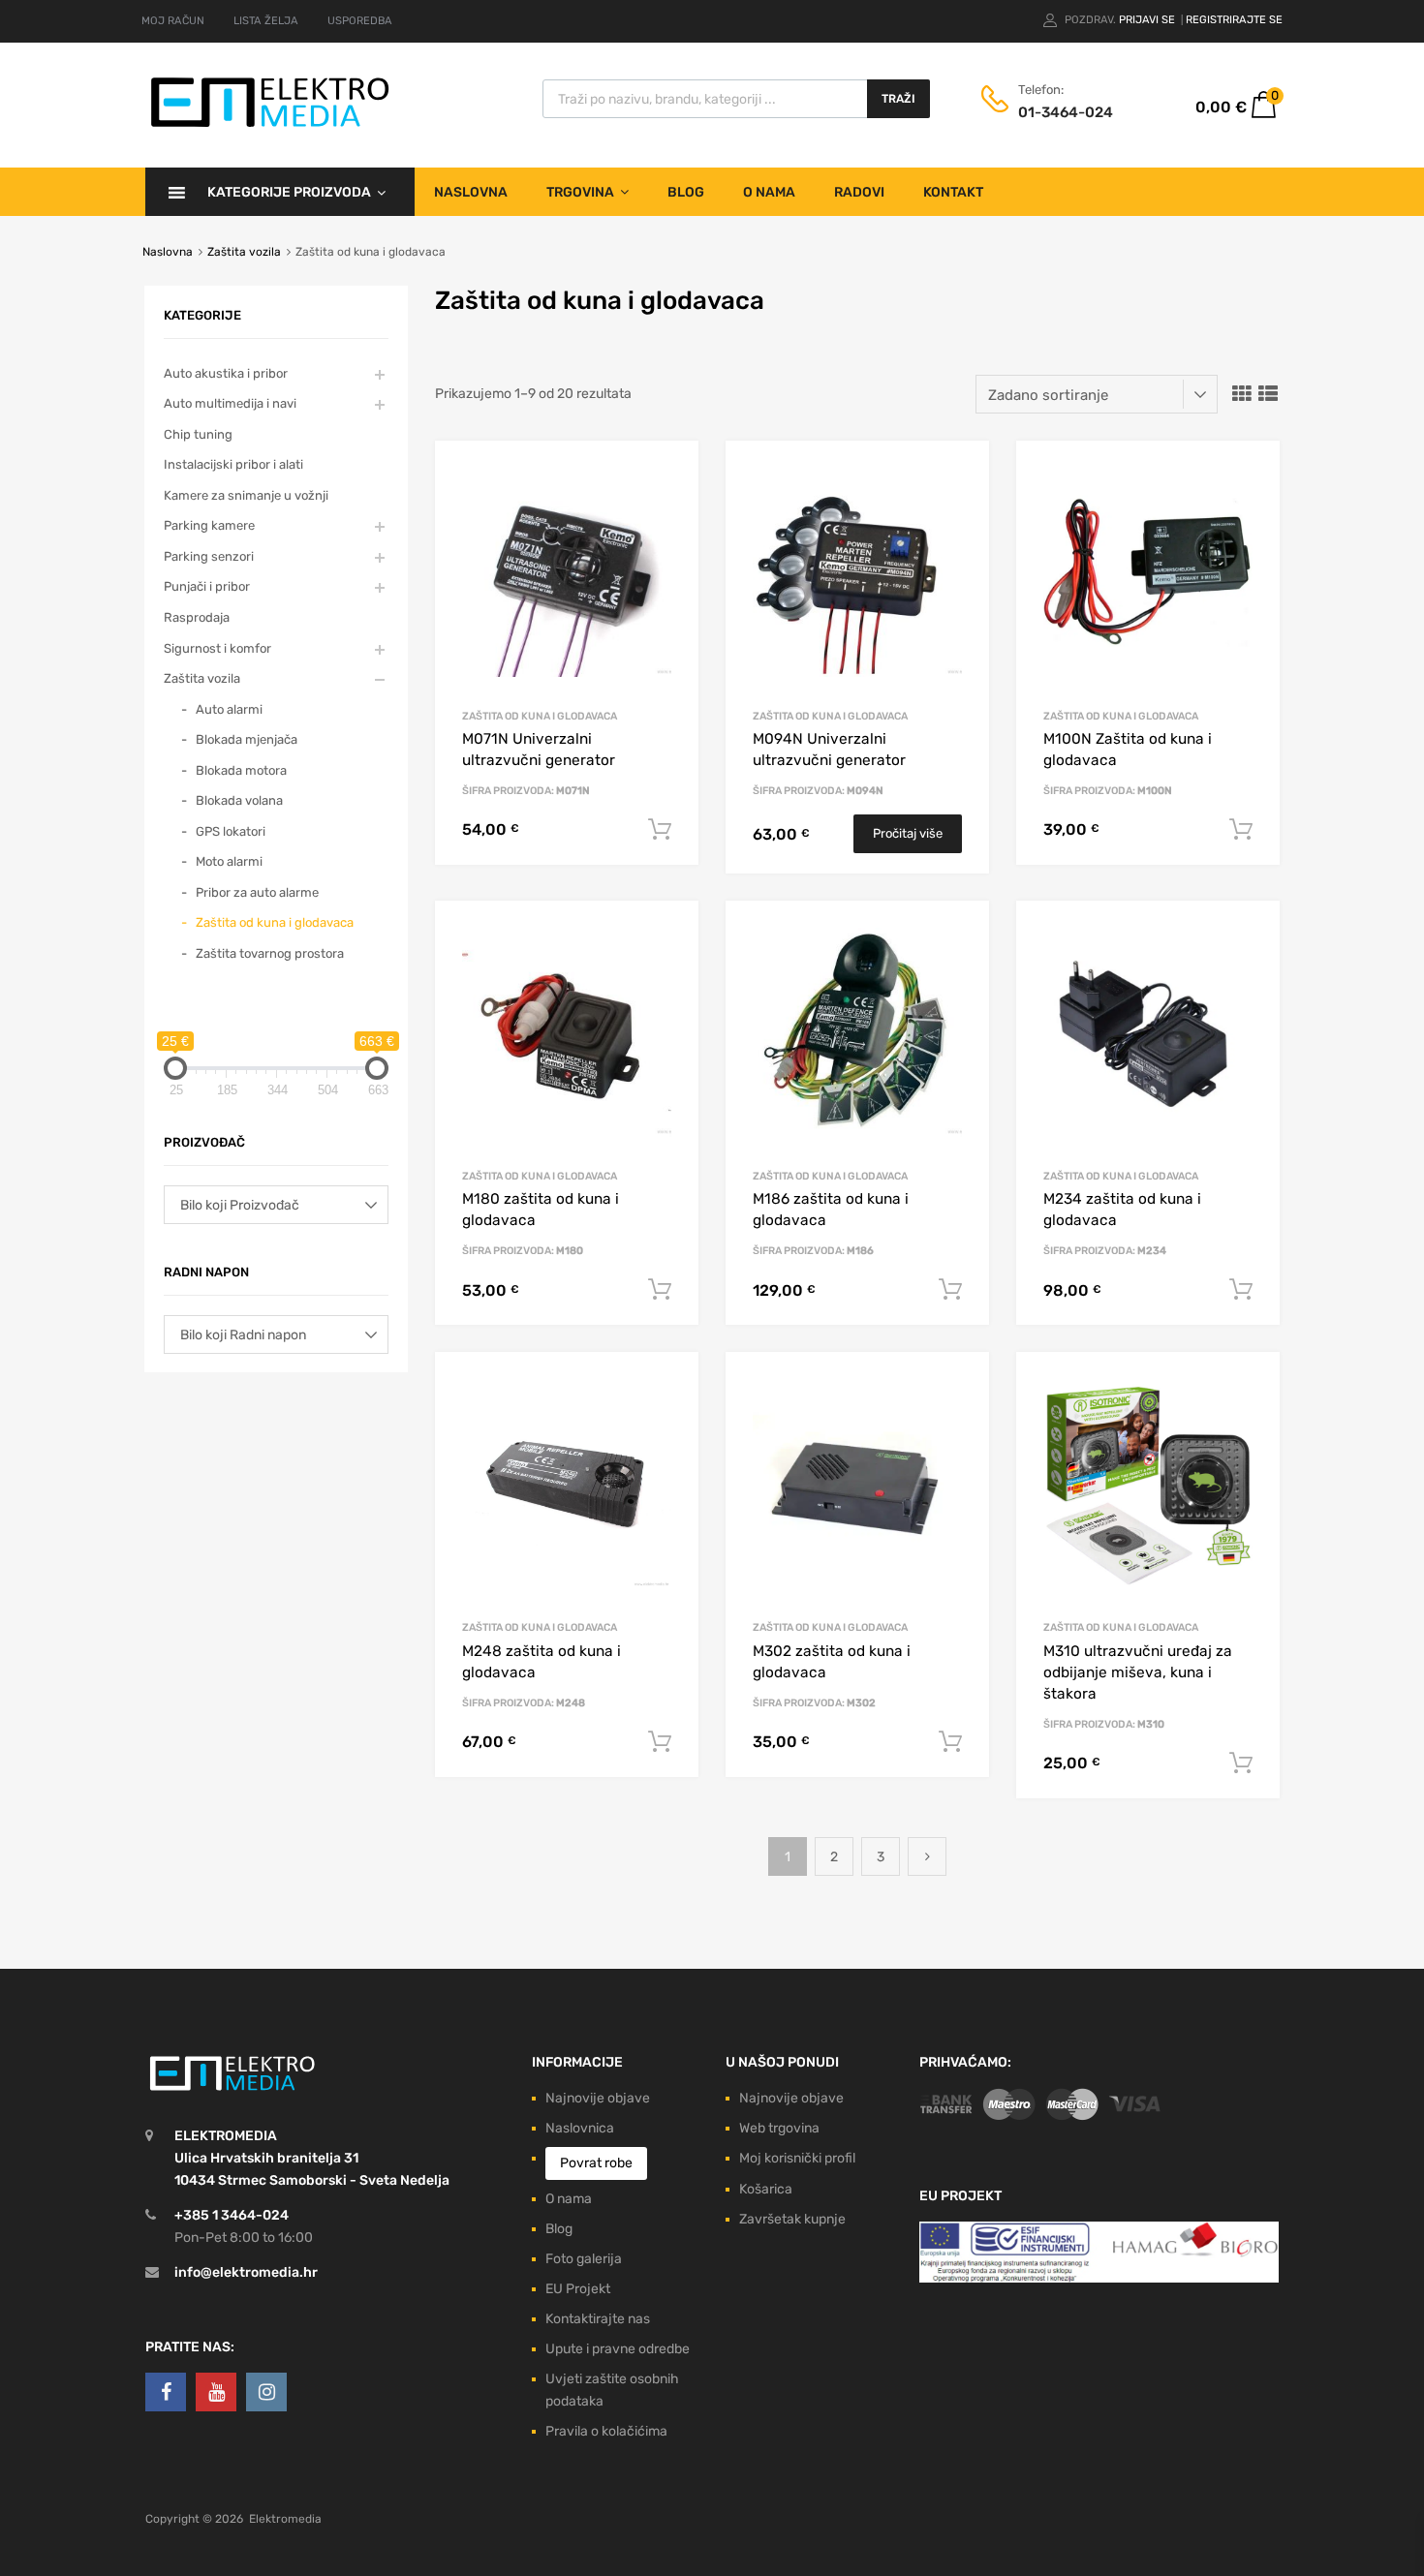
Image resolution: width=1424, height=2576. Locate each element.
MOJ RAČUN (173, 21)
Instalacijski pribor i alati (233, 464)
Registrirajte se (1234, 20)
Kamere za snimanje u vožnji (246, 495)
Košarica (766, 2189)
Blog (686, 192)
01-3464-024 (1066, 112)
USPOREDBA (360, 21)
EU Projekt (578, 2289)
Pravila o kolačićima (606, 2431)
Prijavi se (1148, 20)
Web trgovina (779, 2128)
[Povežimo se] (166, 2392)
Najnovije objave (598, 2098)
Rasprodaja (197, 617)
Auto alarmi (229, 709)
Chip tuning (198, 434)
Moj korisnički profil (797, 2158)
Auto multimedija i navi (230, 403)
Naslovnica (580, 2128)
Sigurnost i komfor (217, 648)
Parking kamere (209, 525)
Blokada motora (241, 770)
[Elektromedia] (270, 127)
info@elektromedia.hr (246, 2272)
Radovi (859, 192)
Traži (898, 99)
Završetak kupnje (792, 2219)
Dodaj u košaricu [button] (660, 830)
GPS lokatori (231, 831)
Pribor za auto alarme (257, 892)
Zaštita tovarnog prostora (270, 953)
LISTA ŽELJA (266, 21)
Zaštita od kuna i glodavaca (540, 716)
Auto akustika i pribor (226, 373)
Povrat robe (596, 2163)
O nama (769, 192)
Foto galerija (584, 2259)
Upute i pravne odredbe (618, 2349)
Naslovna (471, 192)
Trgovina (580, 192)
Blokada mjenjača (247, 739)
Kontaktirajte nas (598, 2319)
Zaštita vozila (244, 252)
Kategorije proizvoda (289, 192)
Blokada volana (239, 800)
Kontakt (953, 192)
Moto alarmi (229, 861)
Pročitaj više (908, 833)
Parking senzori (209, 556)
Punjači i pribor (207, 586)
